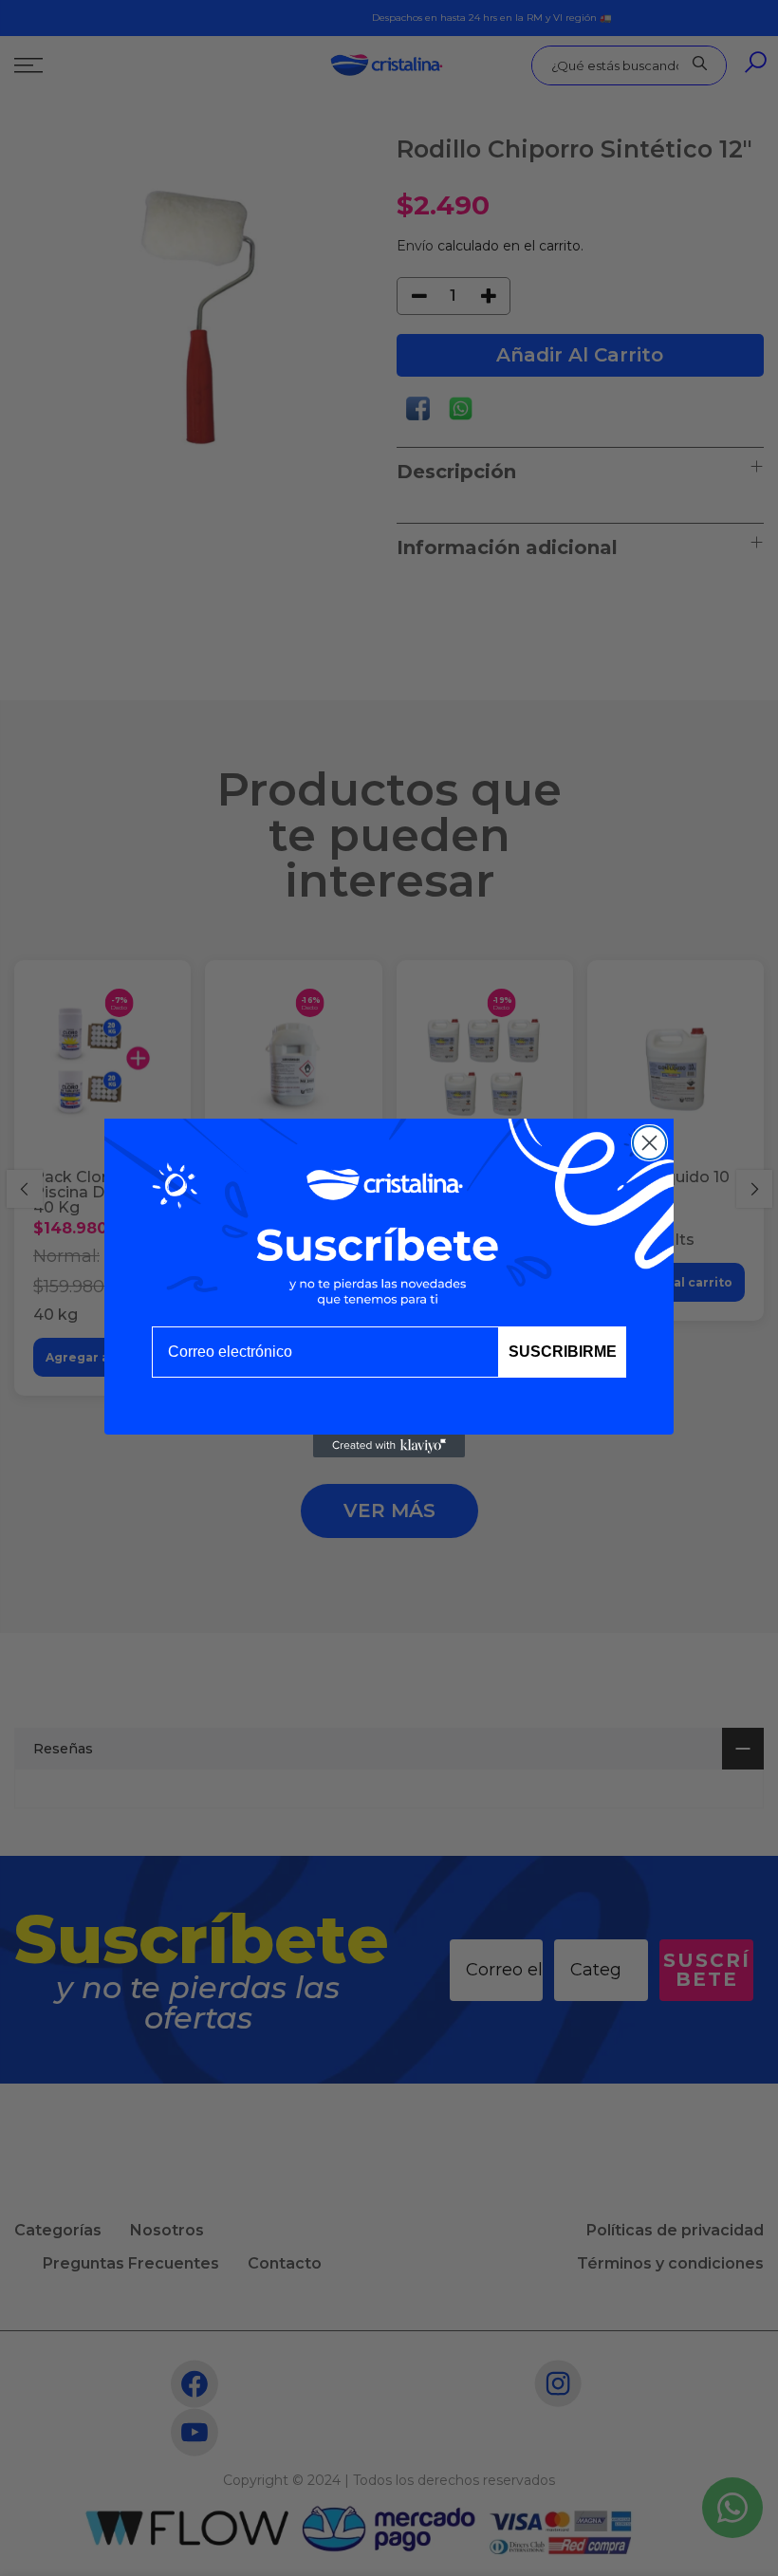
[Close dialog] (649, 1143)
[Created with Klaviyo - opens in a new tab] (389, 1446)
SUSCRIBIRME (563, 1352)
